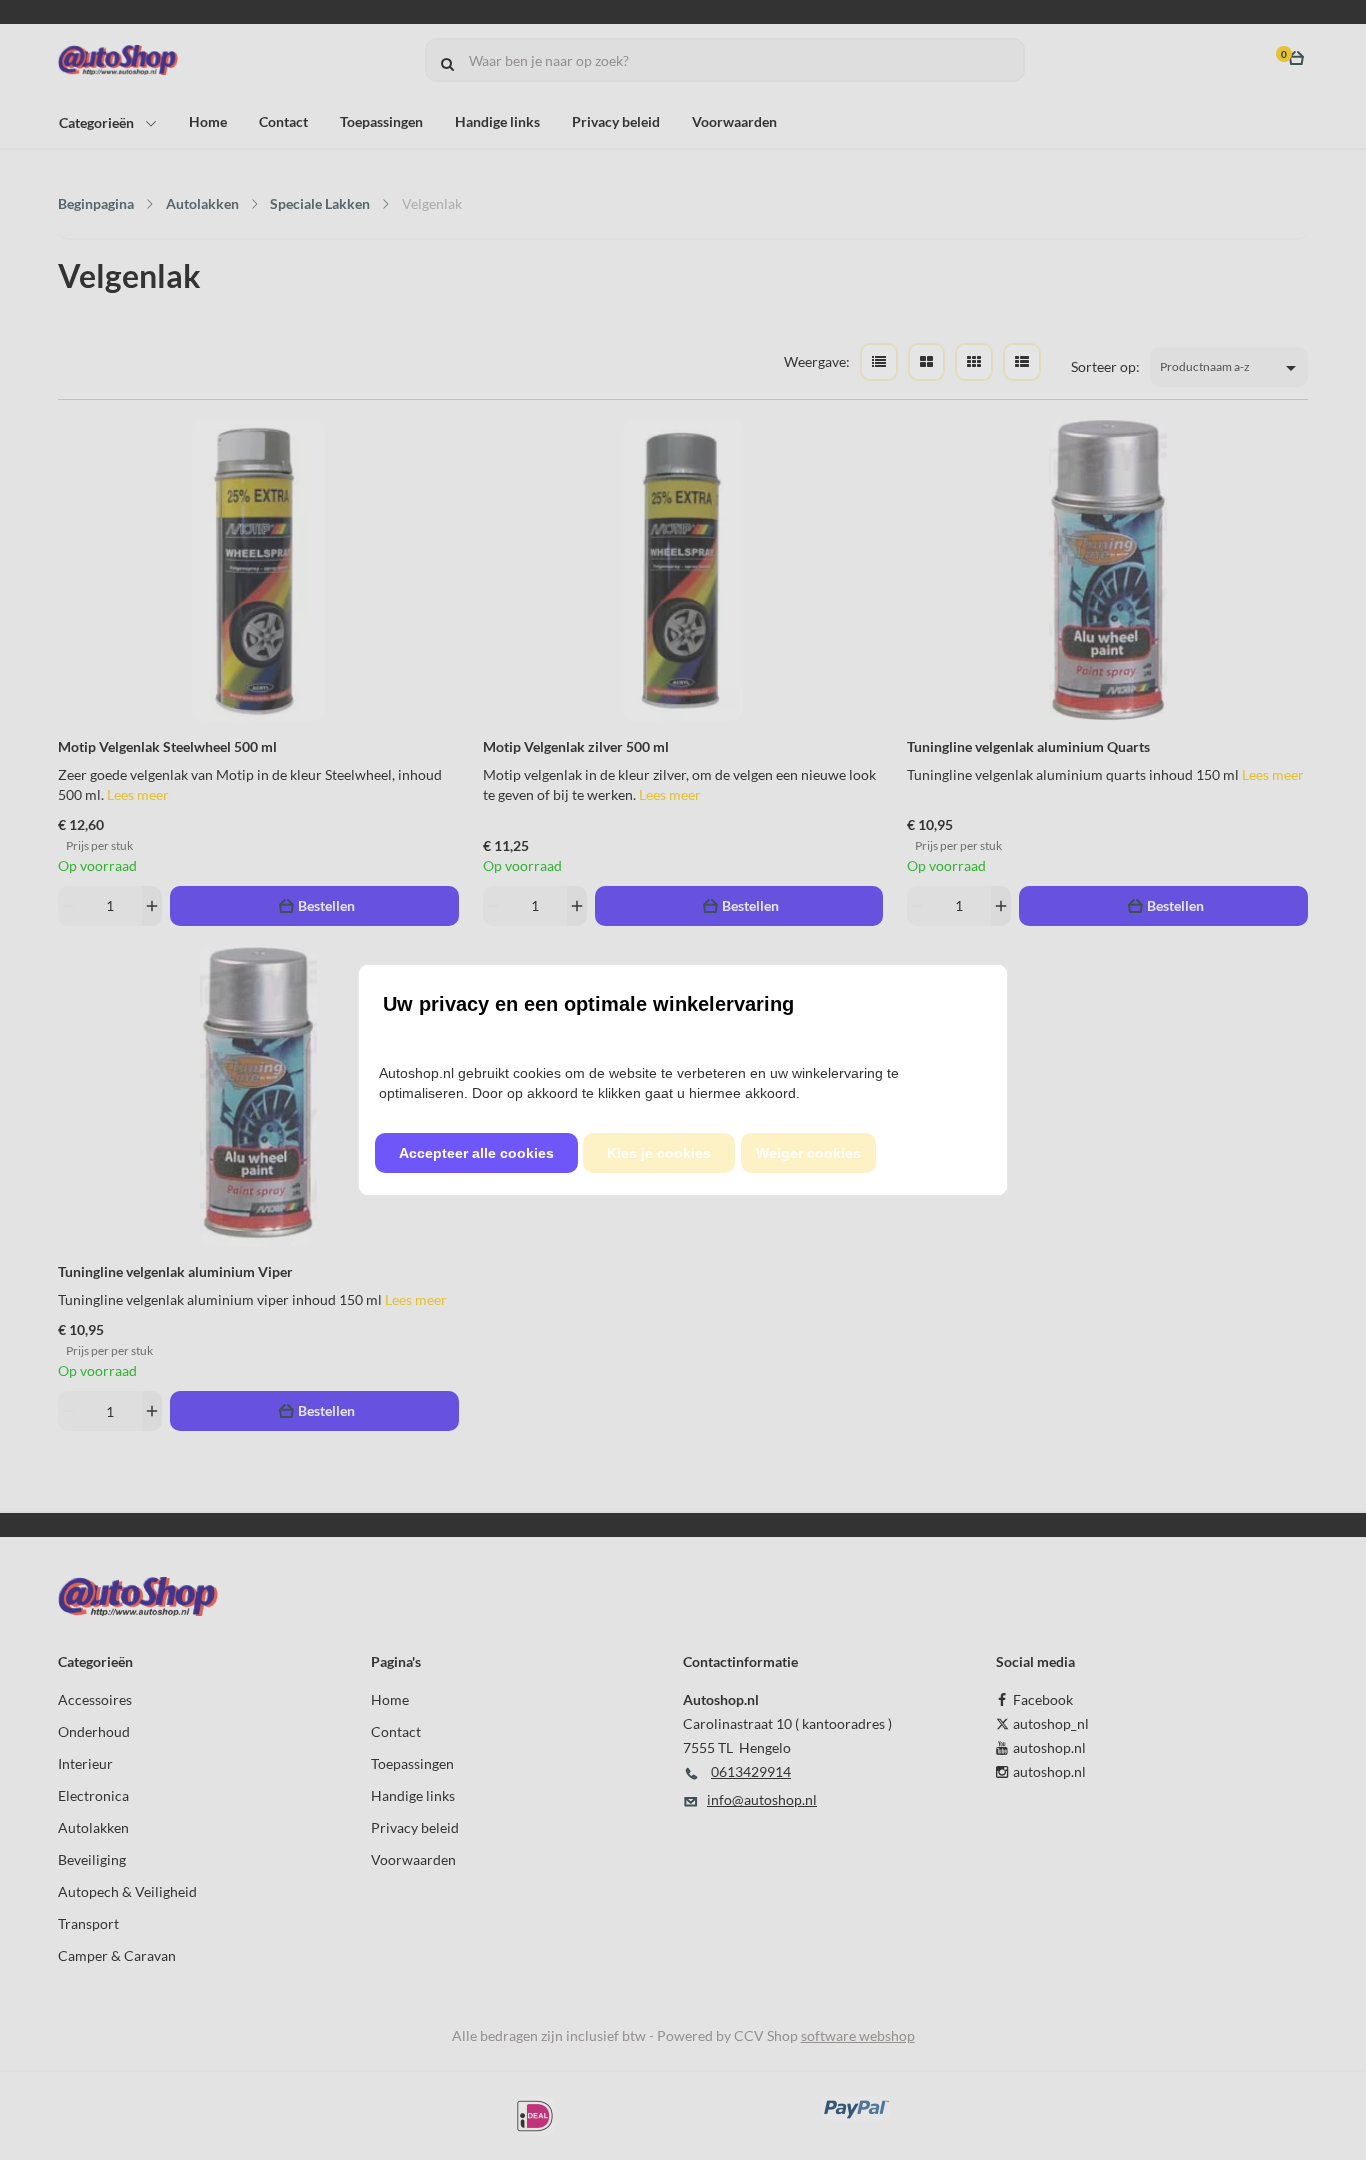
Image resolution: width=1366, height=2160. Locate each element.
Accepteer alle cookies (476, 1153)
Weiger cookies (808, 1153)
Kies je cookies (659, 1153)
